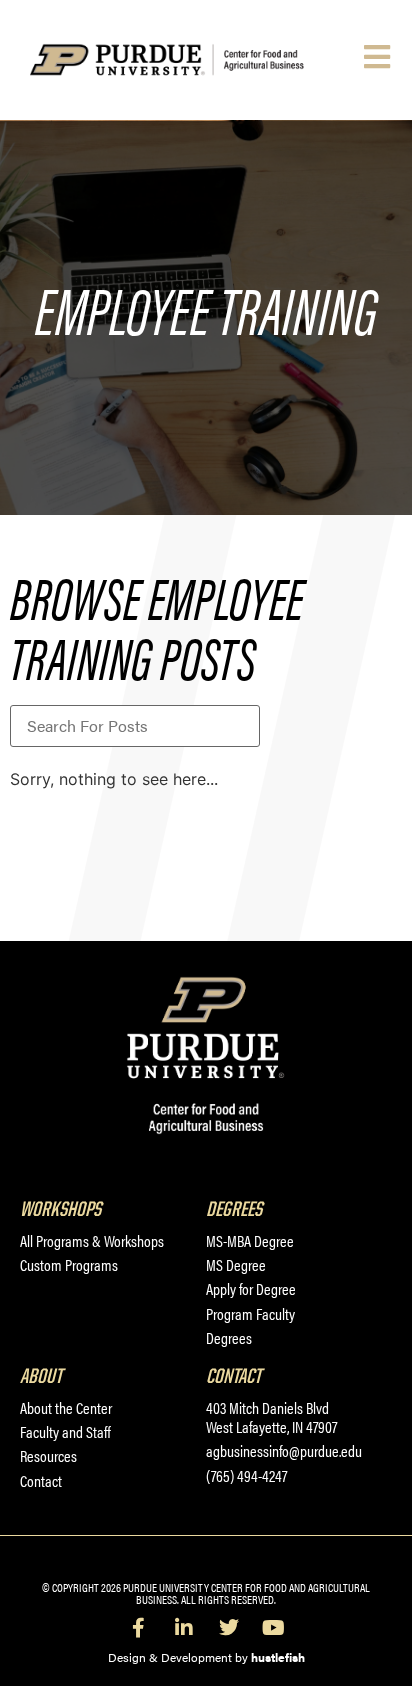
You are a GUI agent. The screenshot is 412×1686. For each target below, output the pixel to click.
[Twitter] (229, 1628)
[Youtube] (274, 1628)
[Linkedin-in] (184, 1628)
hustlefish (278, 1657)
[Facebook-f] (139, 1628)
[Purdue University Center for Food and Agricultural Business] (192, 60)
